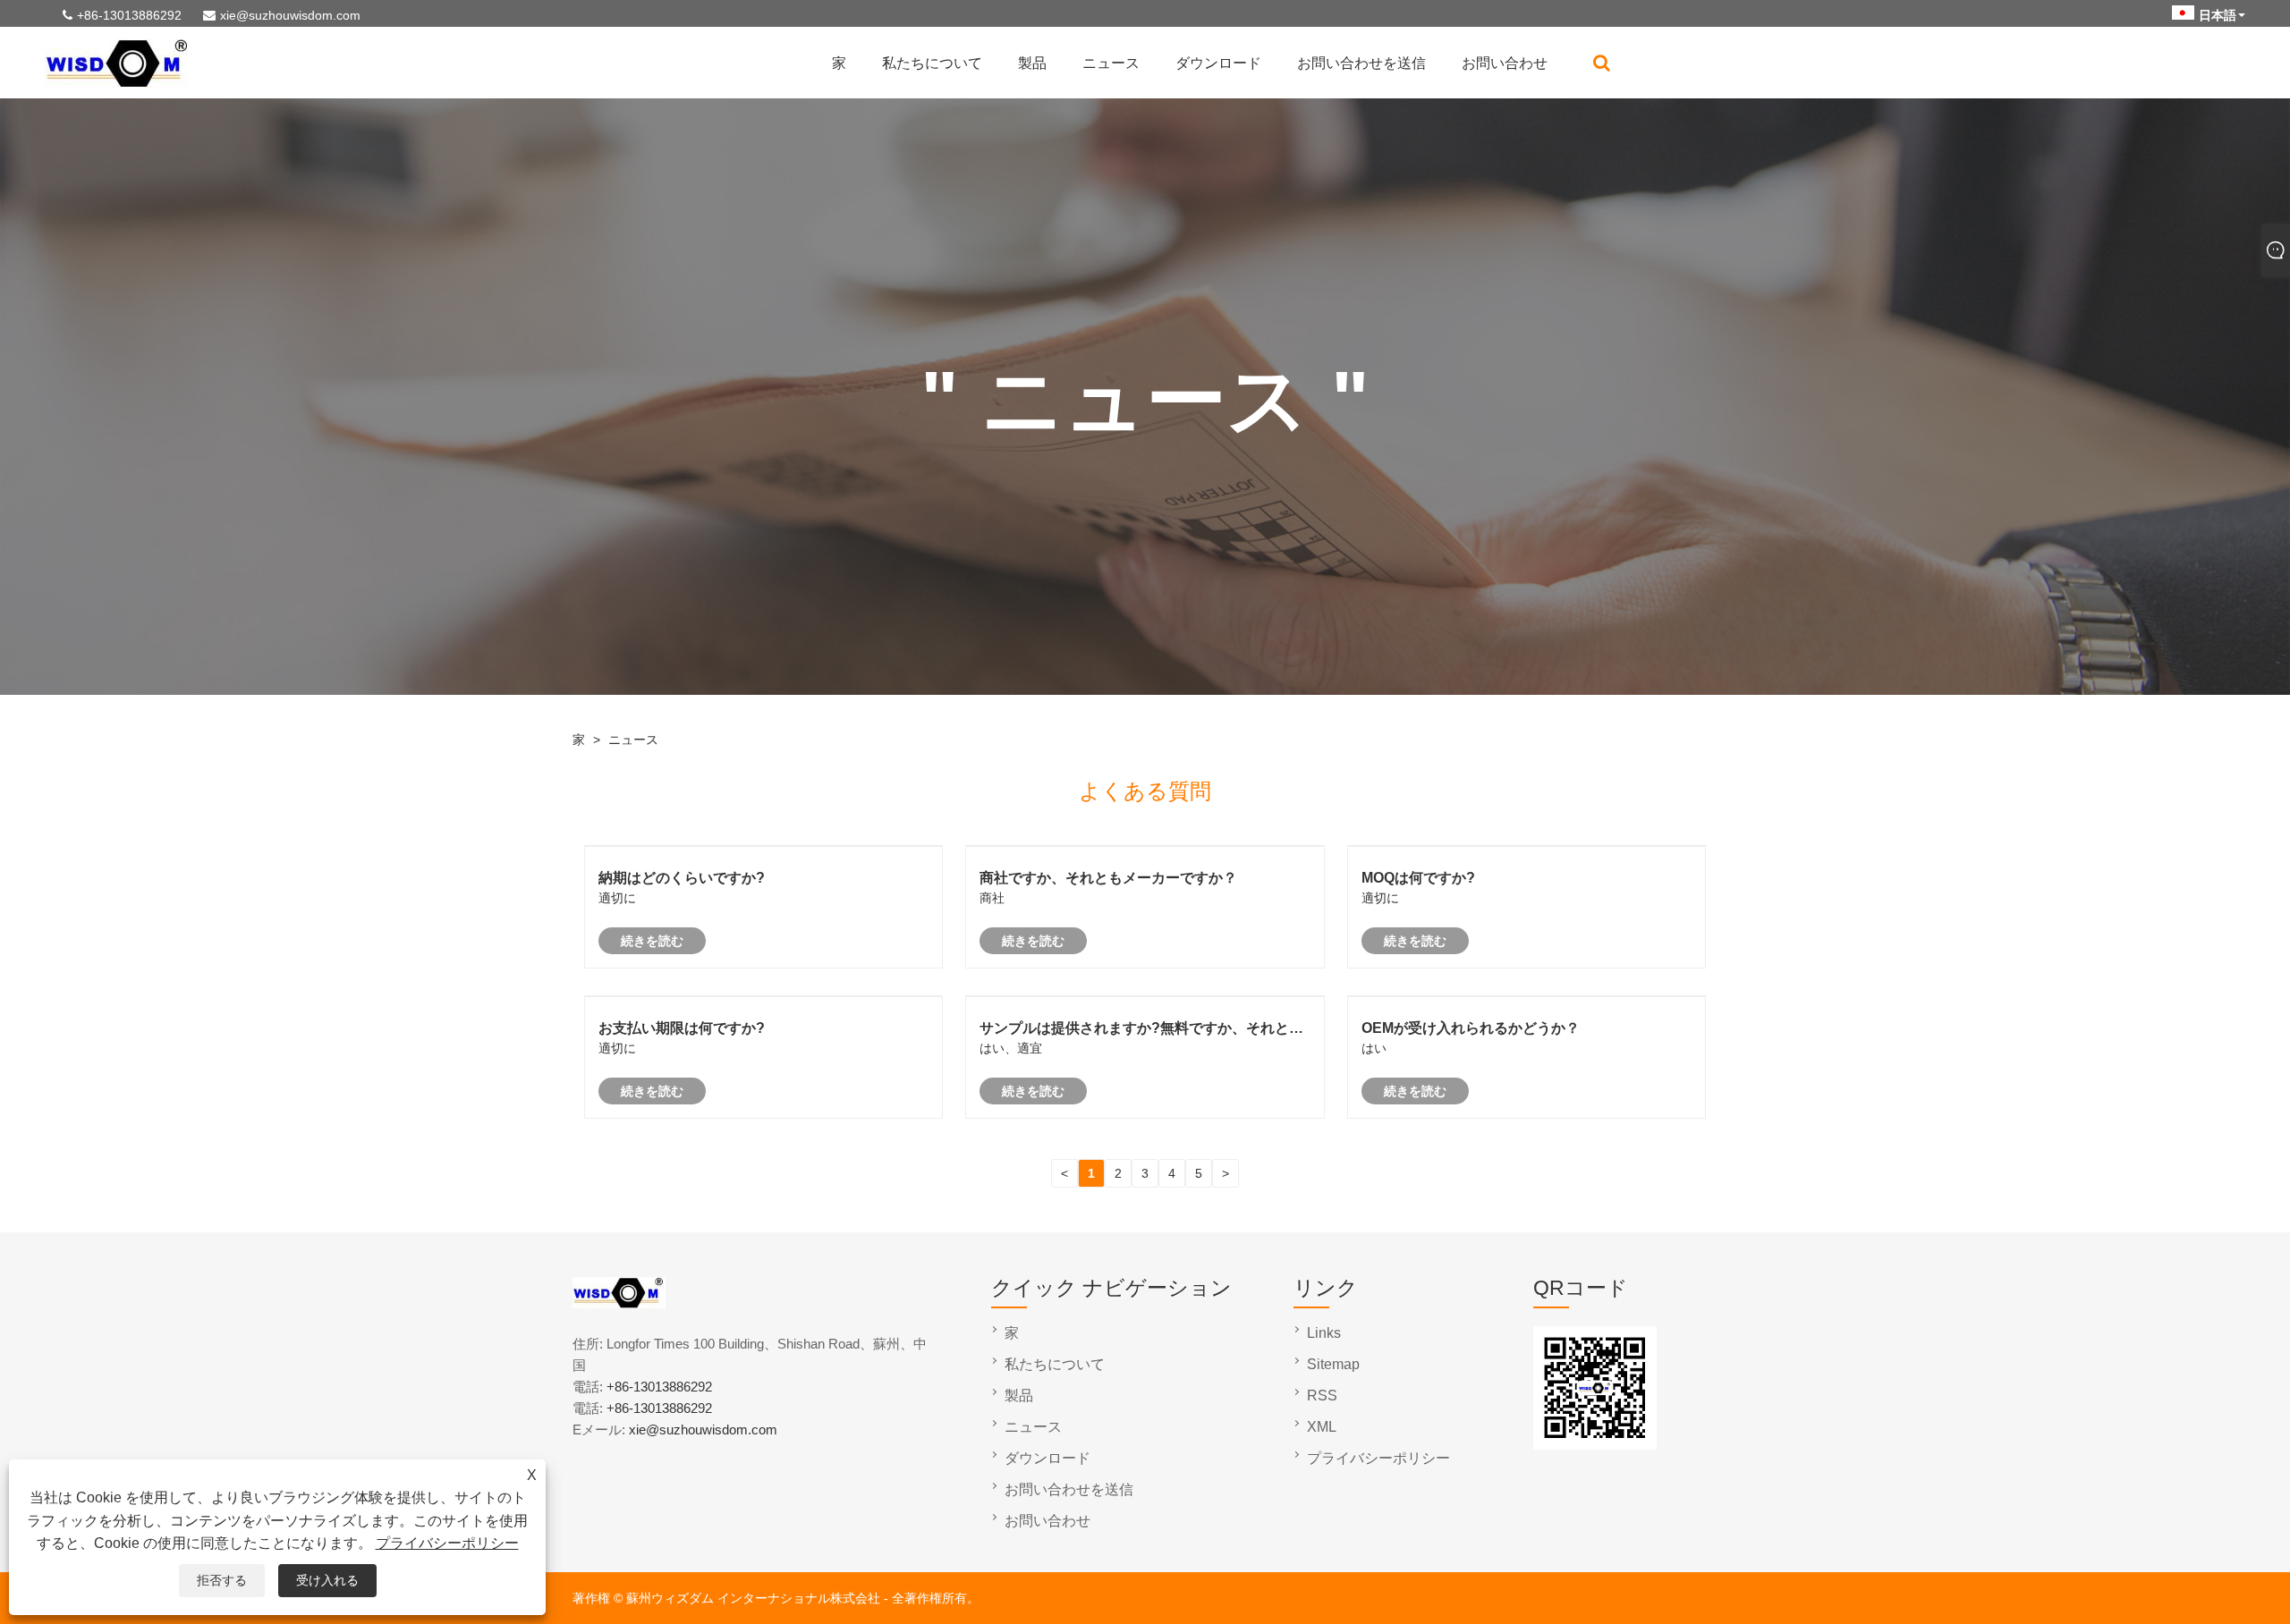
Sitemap (1333, 1364)
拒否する (222, 1580)
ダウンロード (1218, 63)
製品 (1032, 63)
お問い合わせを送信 (1361, 63)
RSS (1322, 1396)
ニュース (1111, 63)
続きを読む (652, 941)
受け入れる (327, 1580)
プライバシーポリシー (447, 1543)
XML (1322, 1427)
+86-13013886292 (129, 15)
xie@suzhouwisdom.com (290, 15)
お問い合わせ (1505, 63)
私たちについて (932, 63)
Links (1324, 1333)
